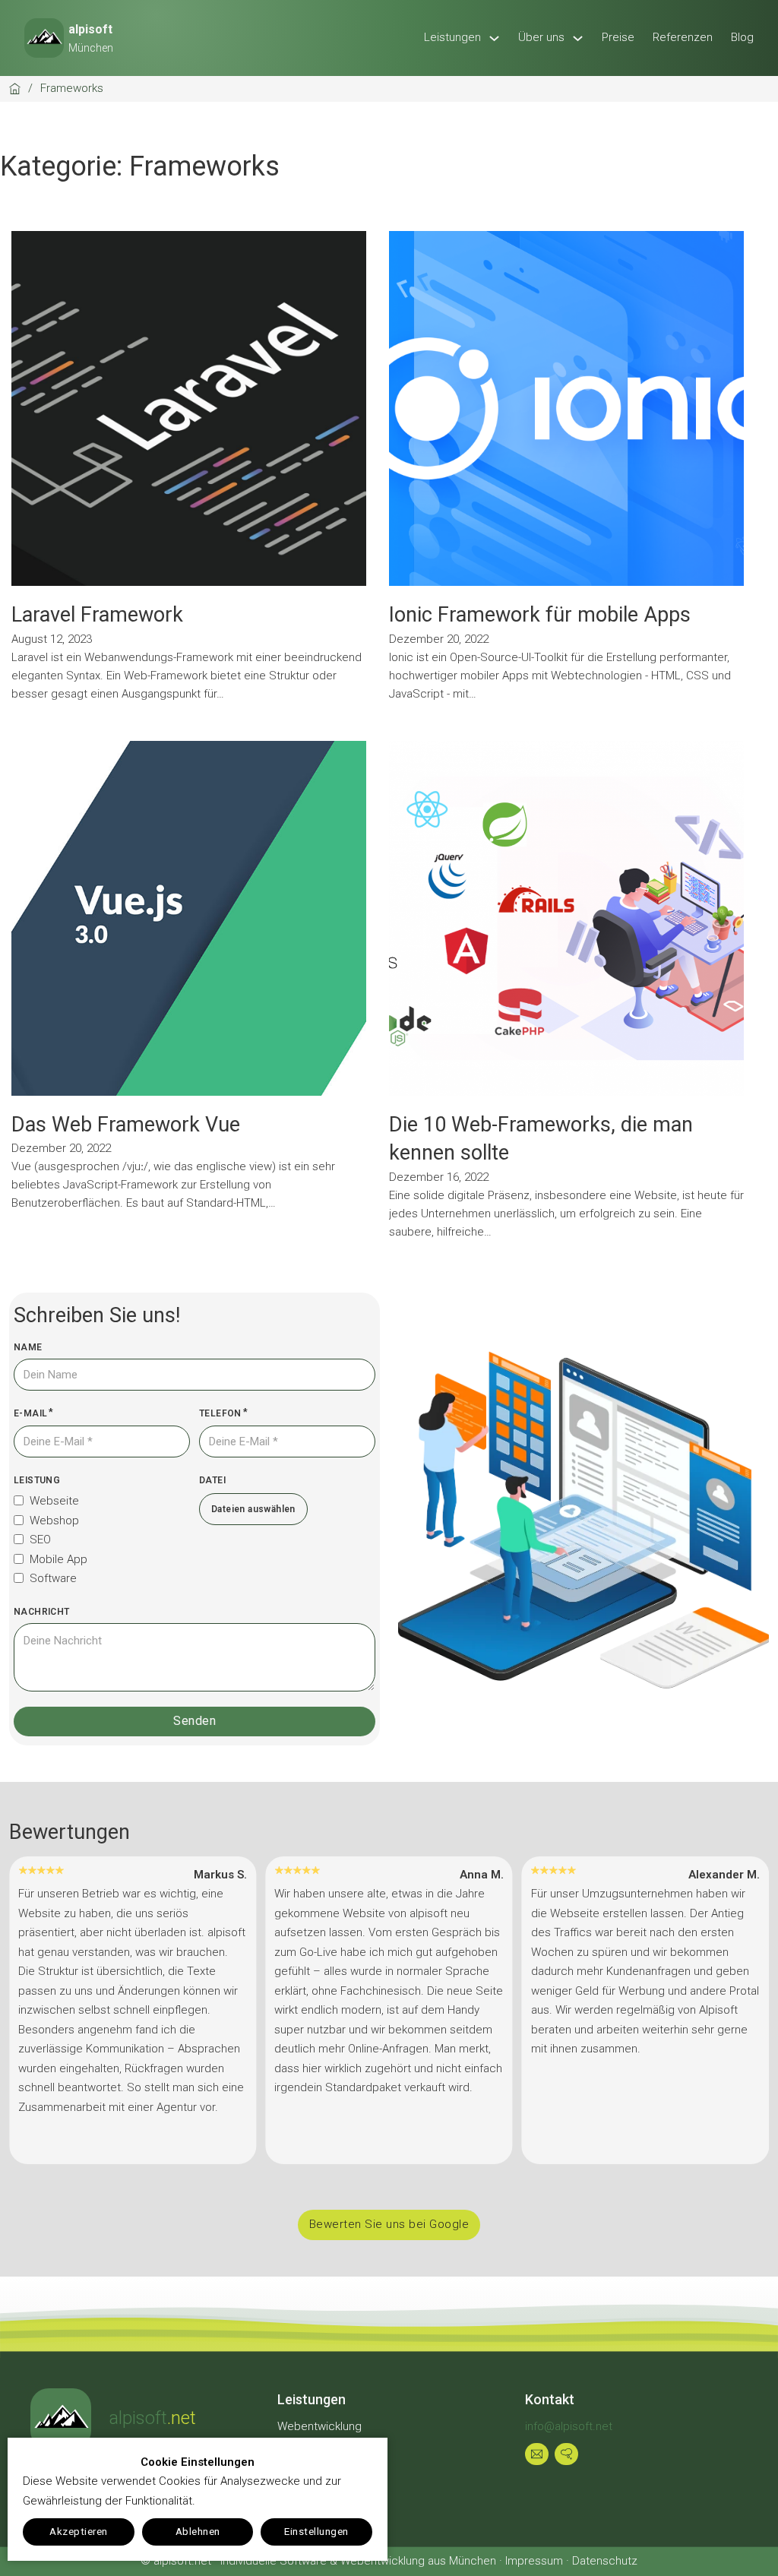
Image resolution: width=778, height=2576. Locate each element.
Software (53, 1578)
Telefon (220, 1413)
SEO (40, 1540)
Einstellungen (316, 2531)
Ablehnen (198, 2531)
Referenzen (683, 37)
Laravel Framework (97, 615)
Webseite (54, 1501)
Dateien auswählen (253, 1509)
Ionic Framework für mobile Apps (540, 615)
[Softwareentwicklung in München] (61, 2419)
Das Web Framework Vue (126, 1125)
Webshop (54, 1521)
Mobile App (59, 1559)
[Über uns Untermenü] (578, 38)
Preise (618, 37)
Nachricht (42, 1612)
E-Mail (30, 1413)
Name (28, 1347)
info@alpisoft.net (569, 2426)
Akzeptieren (79, 2531)
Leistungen (452, 37)
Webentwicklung (319, 2426)
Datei (212, 1480)
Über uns (541, 37)
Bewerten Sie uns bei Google (389, 2224)
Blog (742, 37)
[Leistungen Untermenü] (494, 38)
